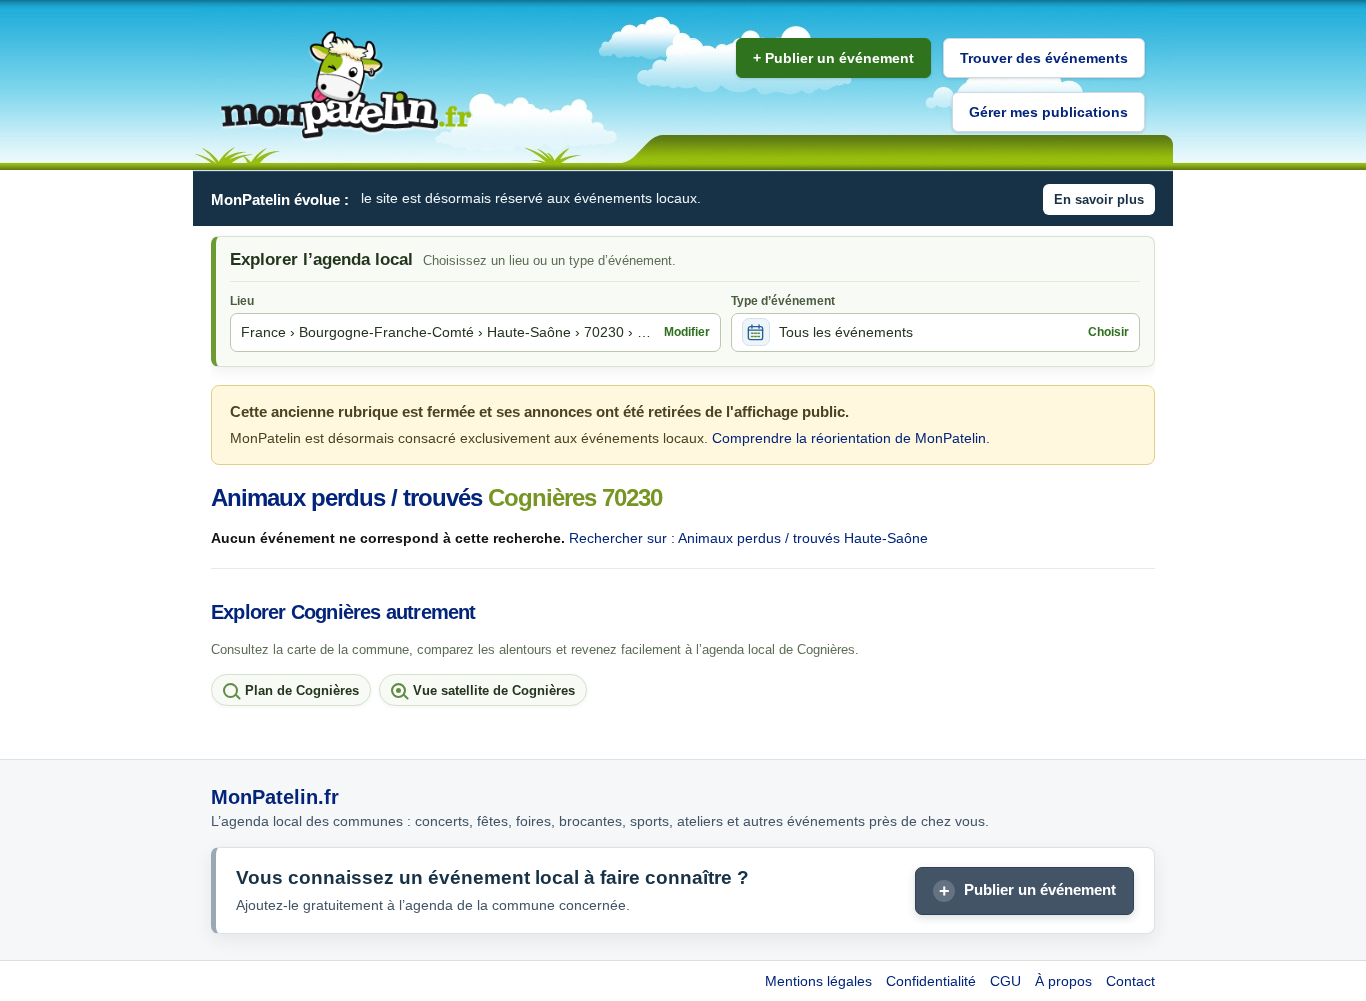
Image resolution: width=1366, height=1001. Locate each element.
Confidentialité (931, 981)
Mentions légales (818, 981)
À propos (1063, 981)
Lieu (242, 301)
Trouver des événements (1044, 58)
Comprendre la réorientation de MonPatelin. (851, 438)
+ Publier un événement (833, 58)
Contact (1130, 981)
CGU (1005, 981)
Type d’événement (783, 301)
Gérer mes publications (1048, 112)
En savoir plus (1099, 199)
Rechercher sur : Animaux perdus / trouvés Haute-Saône (748, 538)
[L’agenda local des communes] (346, 85)
